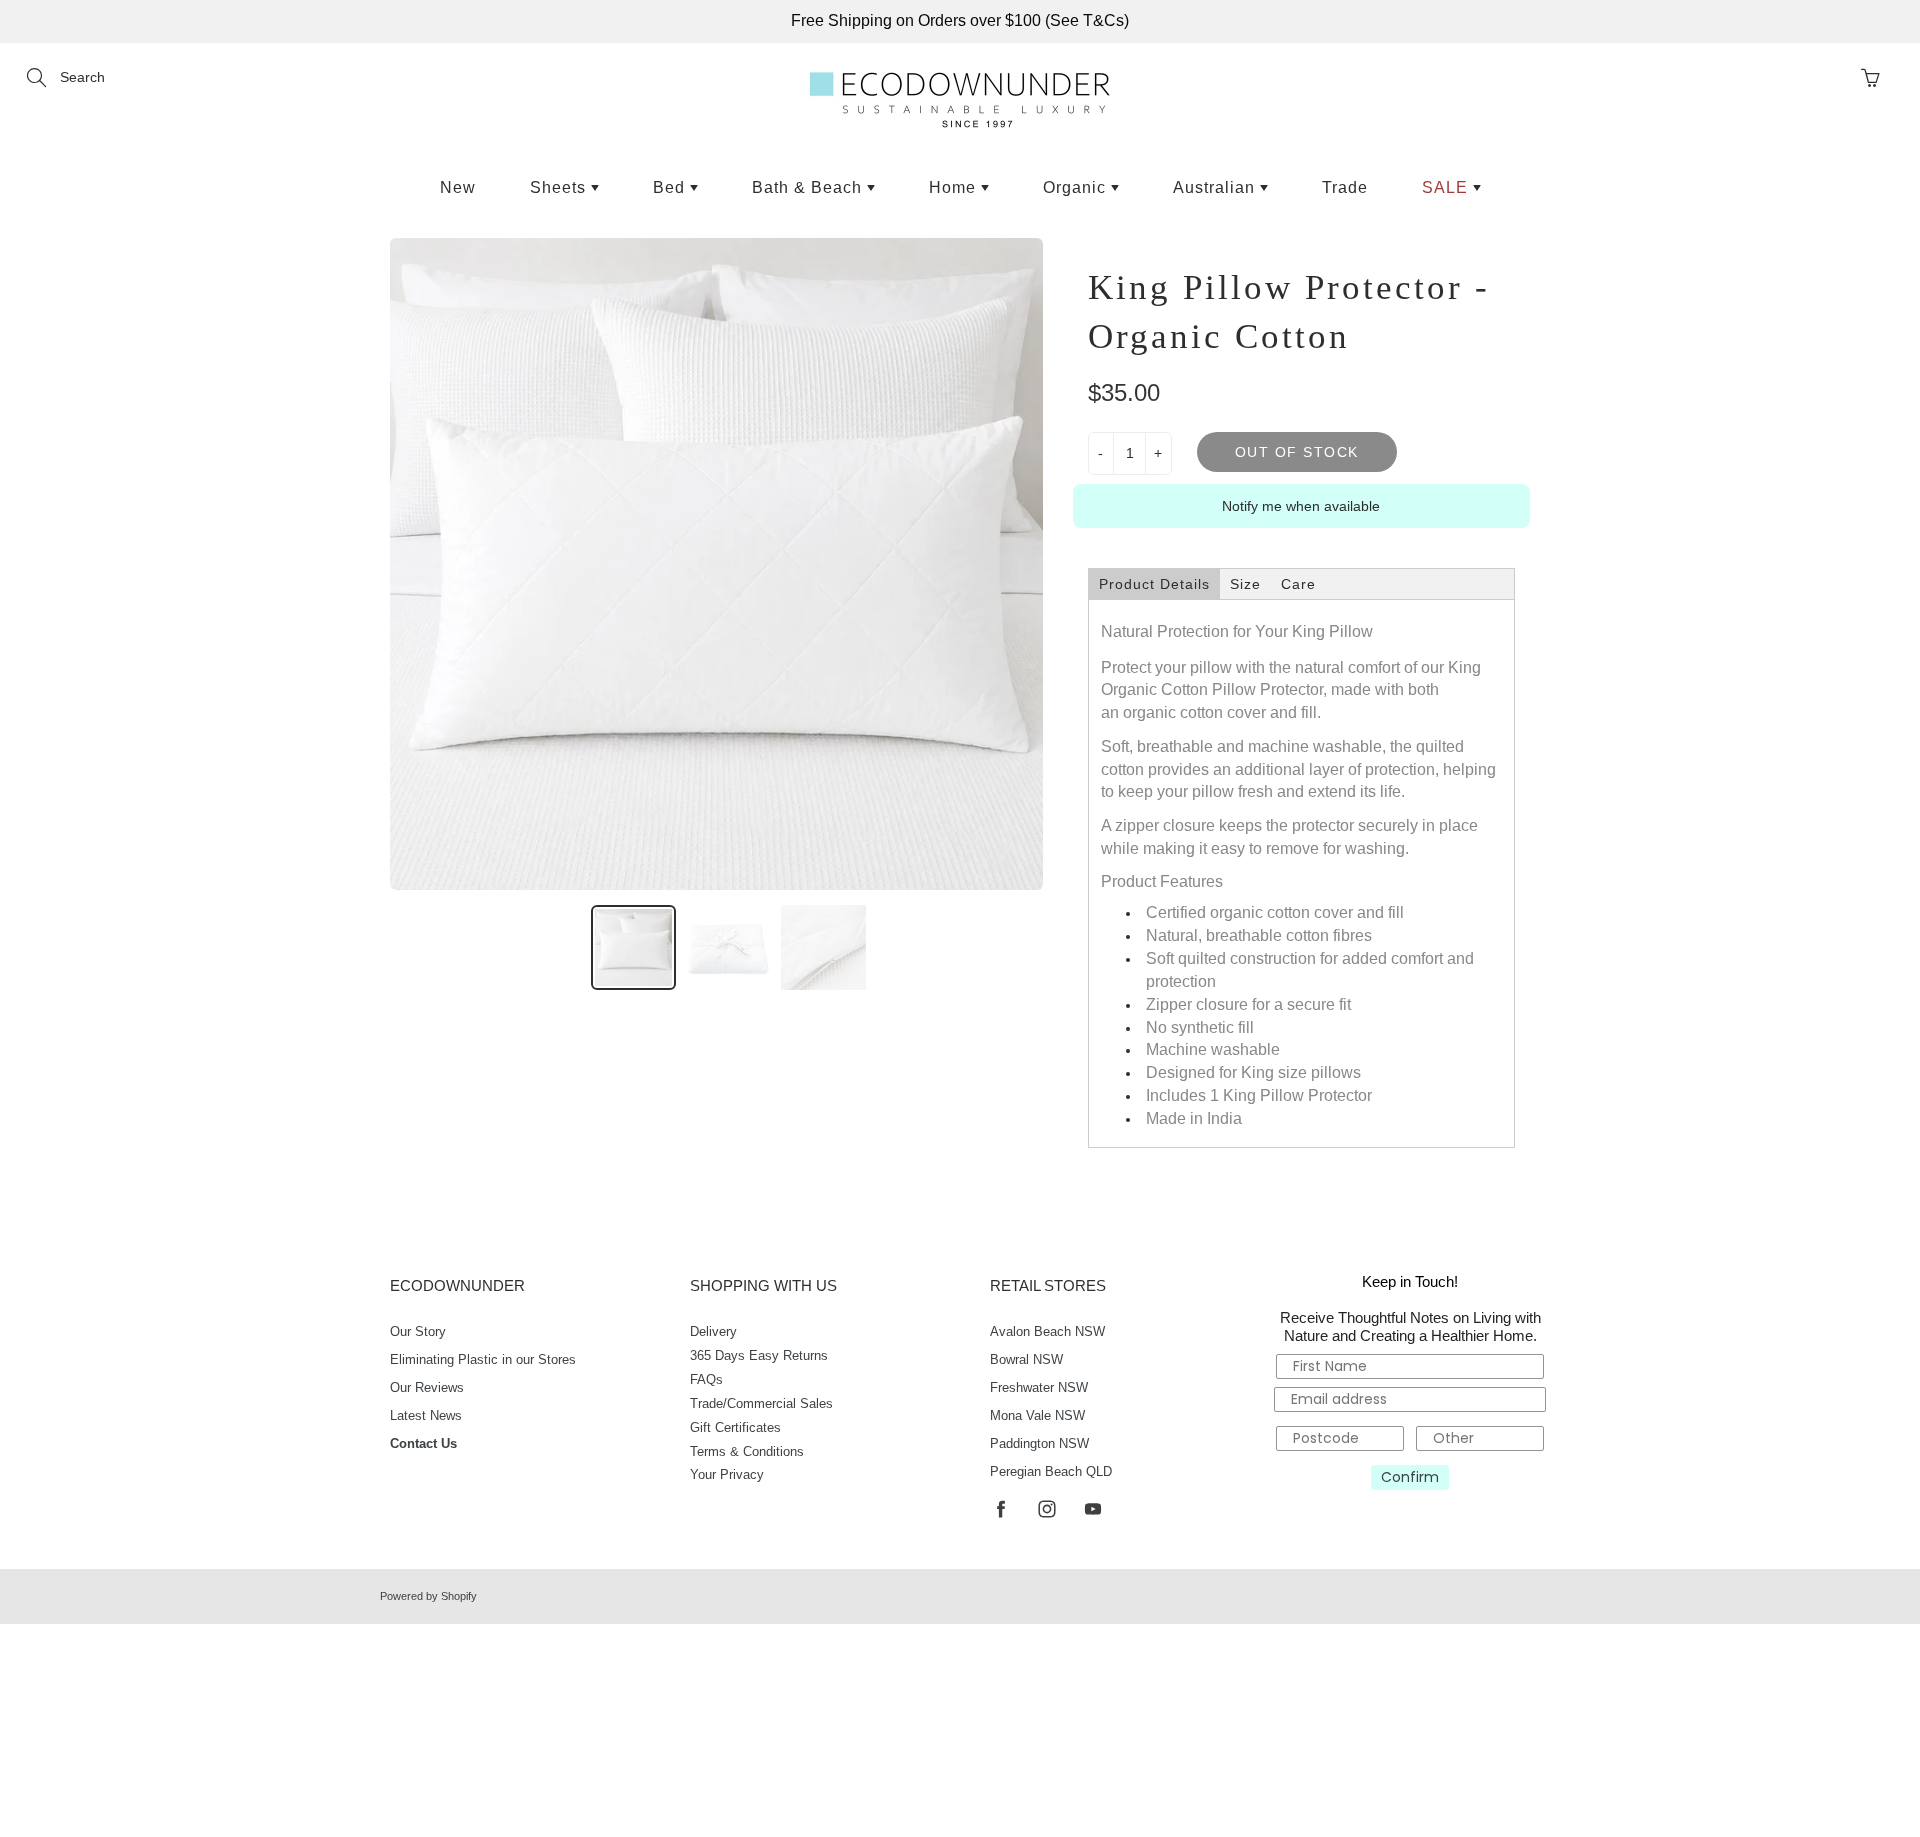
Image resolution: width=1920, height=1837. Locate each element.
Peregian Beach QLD (1051, 1472)
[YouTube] (1092, 1508)
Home (955, 187)
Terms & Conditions (747, 1452)
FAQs (706, 1380)
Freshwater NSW (1039, 1388)
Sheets (560, 187)
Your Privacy (727, 1475)
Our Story (418, 1332)
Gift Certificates (735, 1428)
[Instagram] (1046, 1508)
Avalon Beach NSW (1047, 1332)
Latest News (426, 1416)
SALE (1447, 187)
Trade (1345, 187)
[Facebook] (1000, 1508)
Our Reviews (427, 1388)
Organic (1077, 187)
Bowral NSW (1026, 1360)
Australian (1216, 187)
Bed (671, 187)
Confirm (1410, 1477)
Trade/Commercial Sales (761, 1404)
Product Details (1154, 584)
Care (1298, 584)
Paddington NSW (1039, 1444)
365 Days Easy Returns (759, 1356)
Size (1245, 584)
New (458, 187)
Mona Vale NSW (1037, 1416)
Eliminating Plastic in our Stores (483, 1360)
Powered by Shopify (428, 1596)
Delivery (713, 1332)
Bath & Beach (809, 187)
